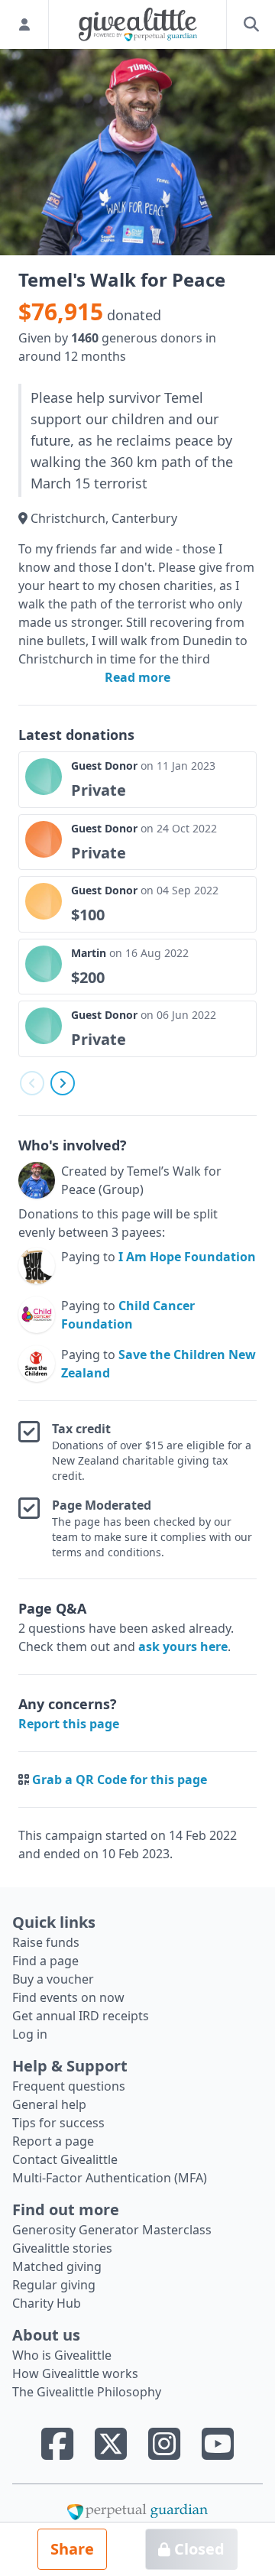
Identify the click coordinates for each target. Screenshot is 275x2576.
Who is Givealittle (62, 2355)
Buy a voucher (53, 1979)
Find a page (45, 1961)
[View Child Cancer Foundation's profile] (37, 1315)
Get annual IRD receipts (81, 2016)
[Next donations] (63, 1083)
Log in (30, 2034)
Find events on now (68, 1997)
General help (49, 2104)
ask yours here (183, 1646)
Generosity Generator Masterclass (112, 2230)
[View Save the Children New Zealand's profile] (37, 1364)
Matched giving (57, 2266)
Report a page (53, 2141)
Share (72, 2549)
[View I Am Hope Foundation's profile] (37, 1266)
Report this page (69, 1724)
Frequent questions (69, 2086)
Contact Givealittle (65, 2159)
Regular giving (54, 2285)
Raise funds (46, 1942)
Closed (197, 2549)
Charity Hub (47, 2303)
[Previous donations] (32, 1083)
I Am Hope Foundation (187, 1257)
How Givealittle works (75, 2373)
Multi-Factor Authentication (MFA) (110, 2178)
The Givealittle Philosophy (87, 2392)
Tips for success (58, 2123)
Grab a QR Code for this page (120, 1780)
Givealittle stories (62, 2248)
